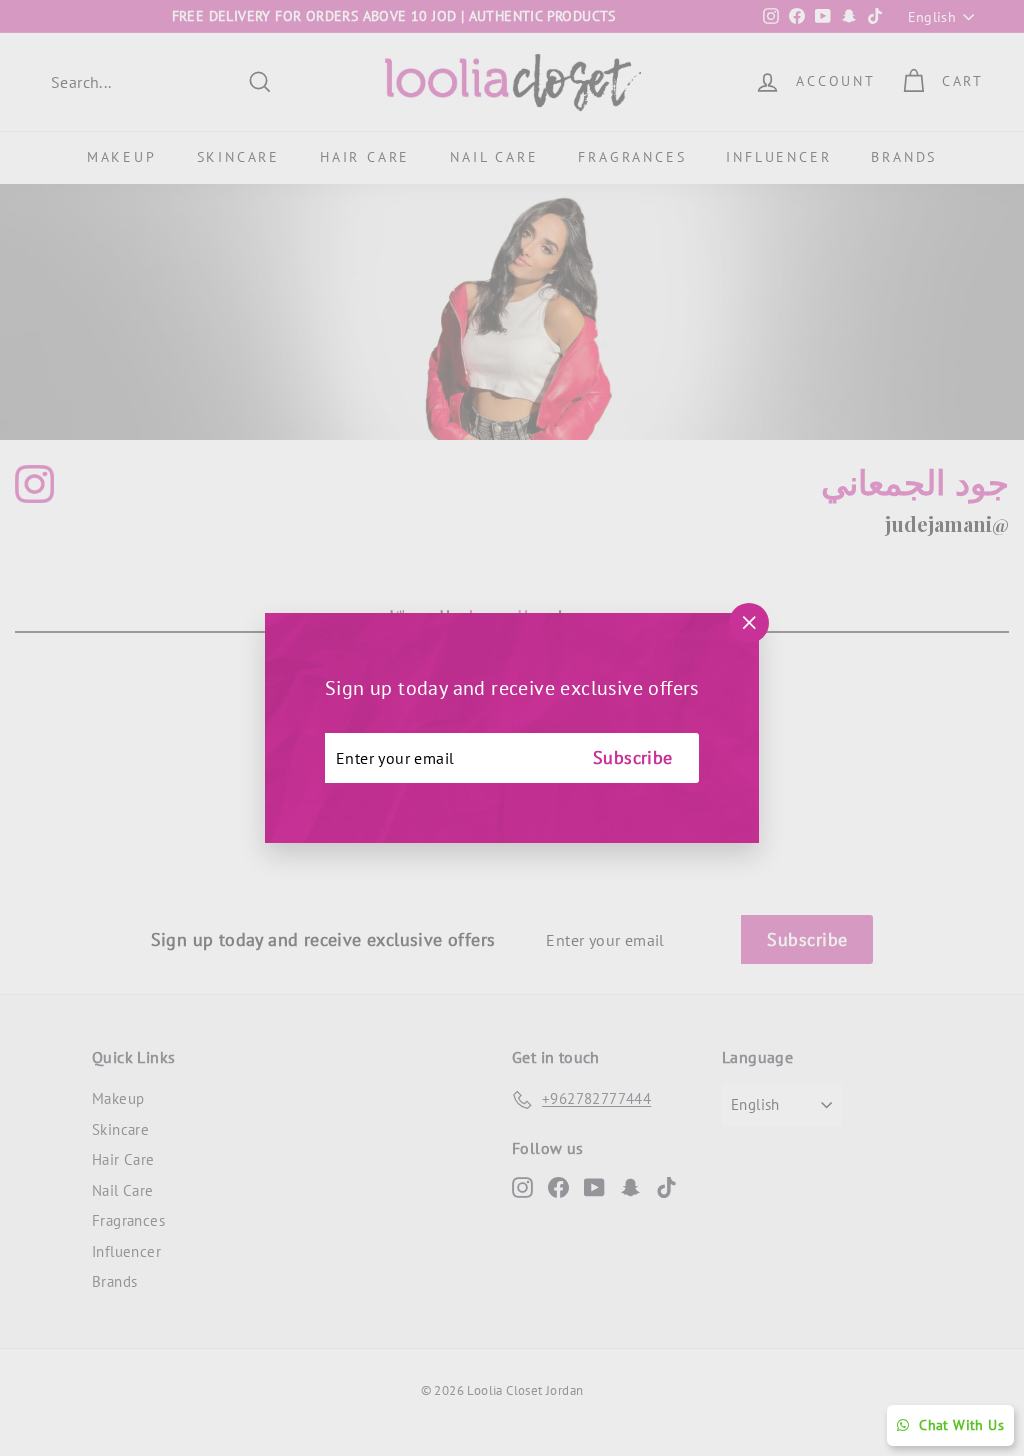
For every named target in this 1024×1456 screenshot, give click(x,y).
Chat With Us (961, 1425)
